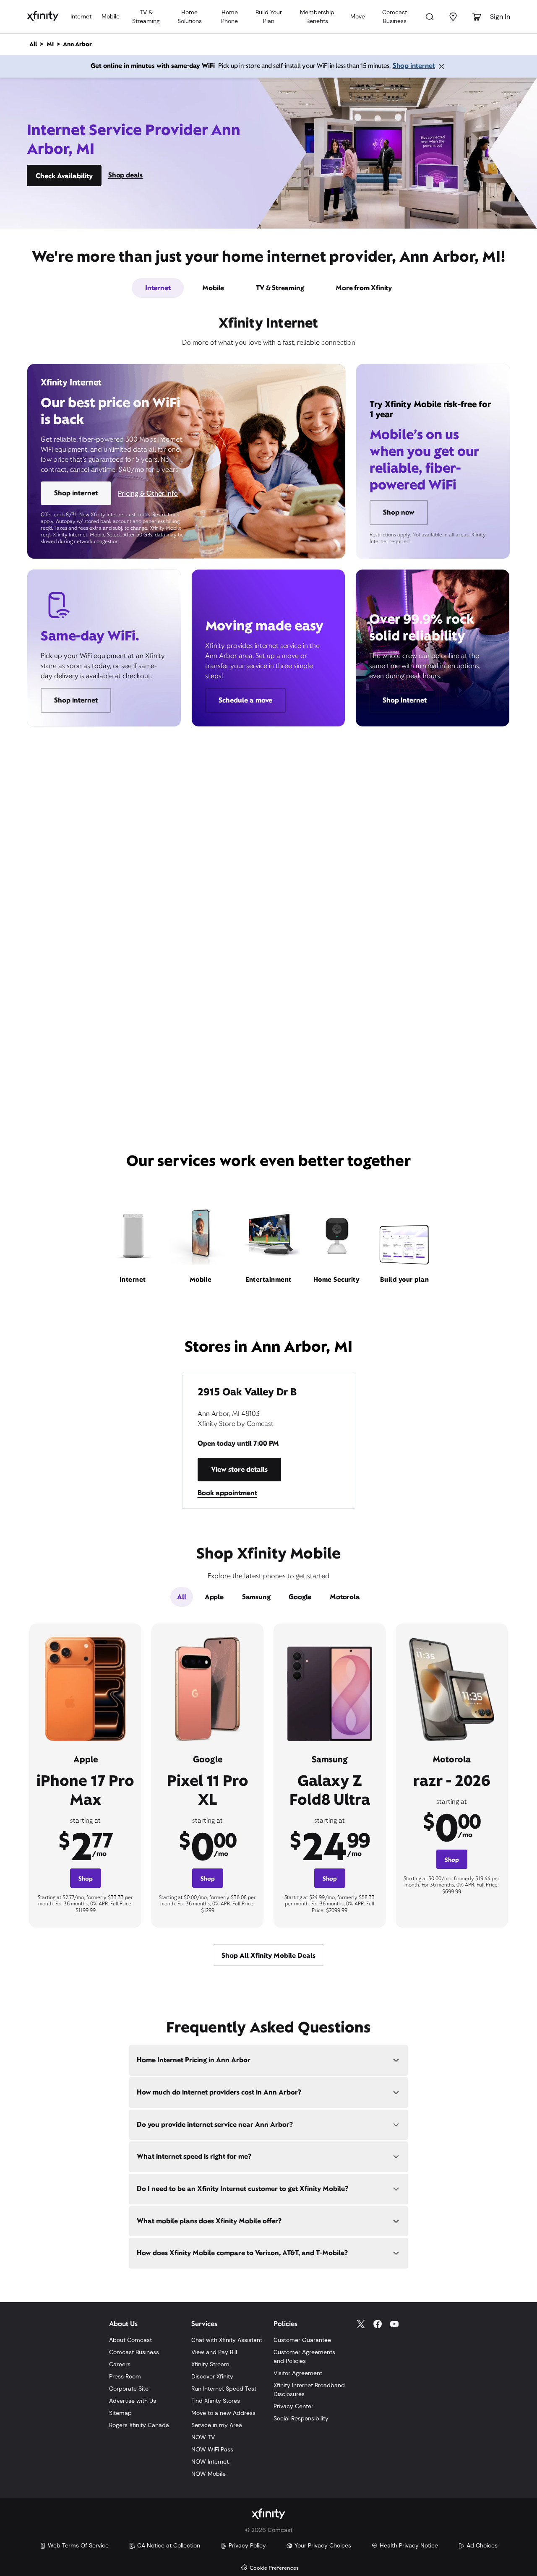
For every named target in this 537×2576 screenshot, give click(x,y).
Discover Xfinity (212, 2376)
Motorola (345, 1597)
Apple (214, 1597)
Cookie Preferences (274, 2568)
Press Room (125, 2376)
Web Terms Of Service (78, 2545)
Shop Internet (405, 700)
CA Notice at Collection (169, 2545)
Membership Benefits (317, 17)
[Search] (430, 17)
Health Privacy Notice (409, 2545)
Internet (81, 16)
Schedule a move (245, 700)
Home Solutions (190, 17)
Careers (120, 2364)
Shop (86, 1879)
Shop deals (125, 175)
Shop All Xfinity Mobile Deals (268, 1955)
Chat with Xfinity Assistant (227, 2340)
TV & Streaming (146, 17)
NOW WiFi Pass (212, 2449)
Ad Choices (482, 2545)
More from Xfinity (364, 288)
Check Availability (64, 176)
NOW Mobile (209, 2474)
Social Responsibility (301, 2418)
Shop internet (414, 66)
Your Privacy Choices (323, 2545)
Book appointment (227, 1493)
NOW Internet (210, 2462)
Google (300, 1597)
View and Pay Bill (214, 2352)
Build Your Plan (269, 17)
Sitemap (120, 2413)
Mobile (111, 16)
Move (358, 16)
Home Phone (229, 17)
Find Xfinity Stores (216, 2401)
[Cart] (477, 17)
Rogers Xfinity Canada (139, 2425)
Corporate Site (129, 2389)
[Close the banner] (441, 66)
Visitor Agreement (298, 2373)
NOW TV (203, 2437)
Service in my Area (217, 2425)
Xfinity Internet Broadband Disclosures (309, 2390)
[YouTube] (394, 2324)
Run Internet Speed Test (224, 2389)
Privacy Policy (247, 2545)
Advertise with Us (133, 2401)
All (181, 1597)
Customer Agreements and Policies (304, 2356)
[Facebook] (378, 2324)
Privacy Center (293, 2406)
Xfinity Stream (210, 2364)
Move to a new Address (223, 2413)
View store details (239, 1469)
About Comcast (130, 2340)
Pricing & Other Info (148, 493)
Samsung (256, 1597)
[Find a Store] (453, 17)
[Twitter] (361, 2324)
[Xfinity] (43, 17)
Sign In (500, 17)
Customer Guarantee (302, 2340)
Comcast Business (395, 17)
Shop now (399, 512)
